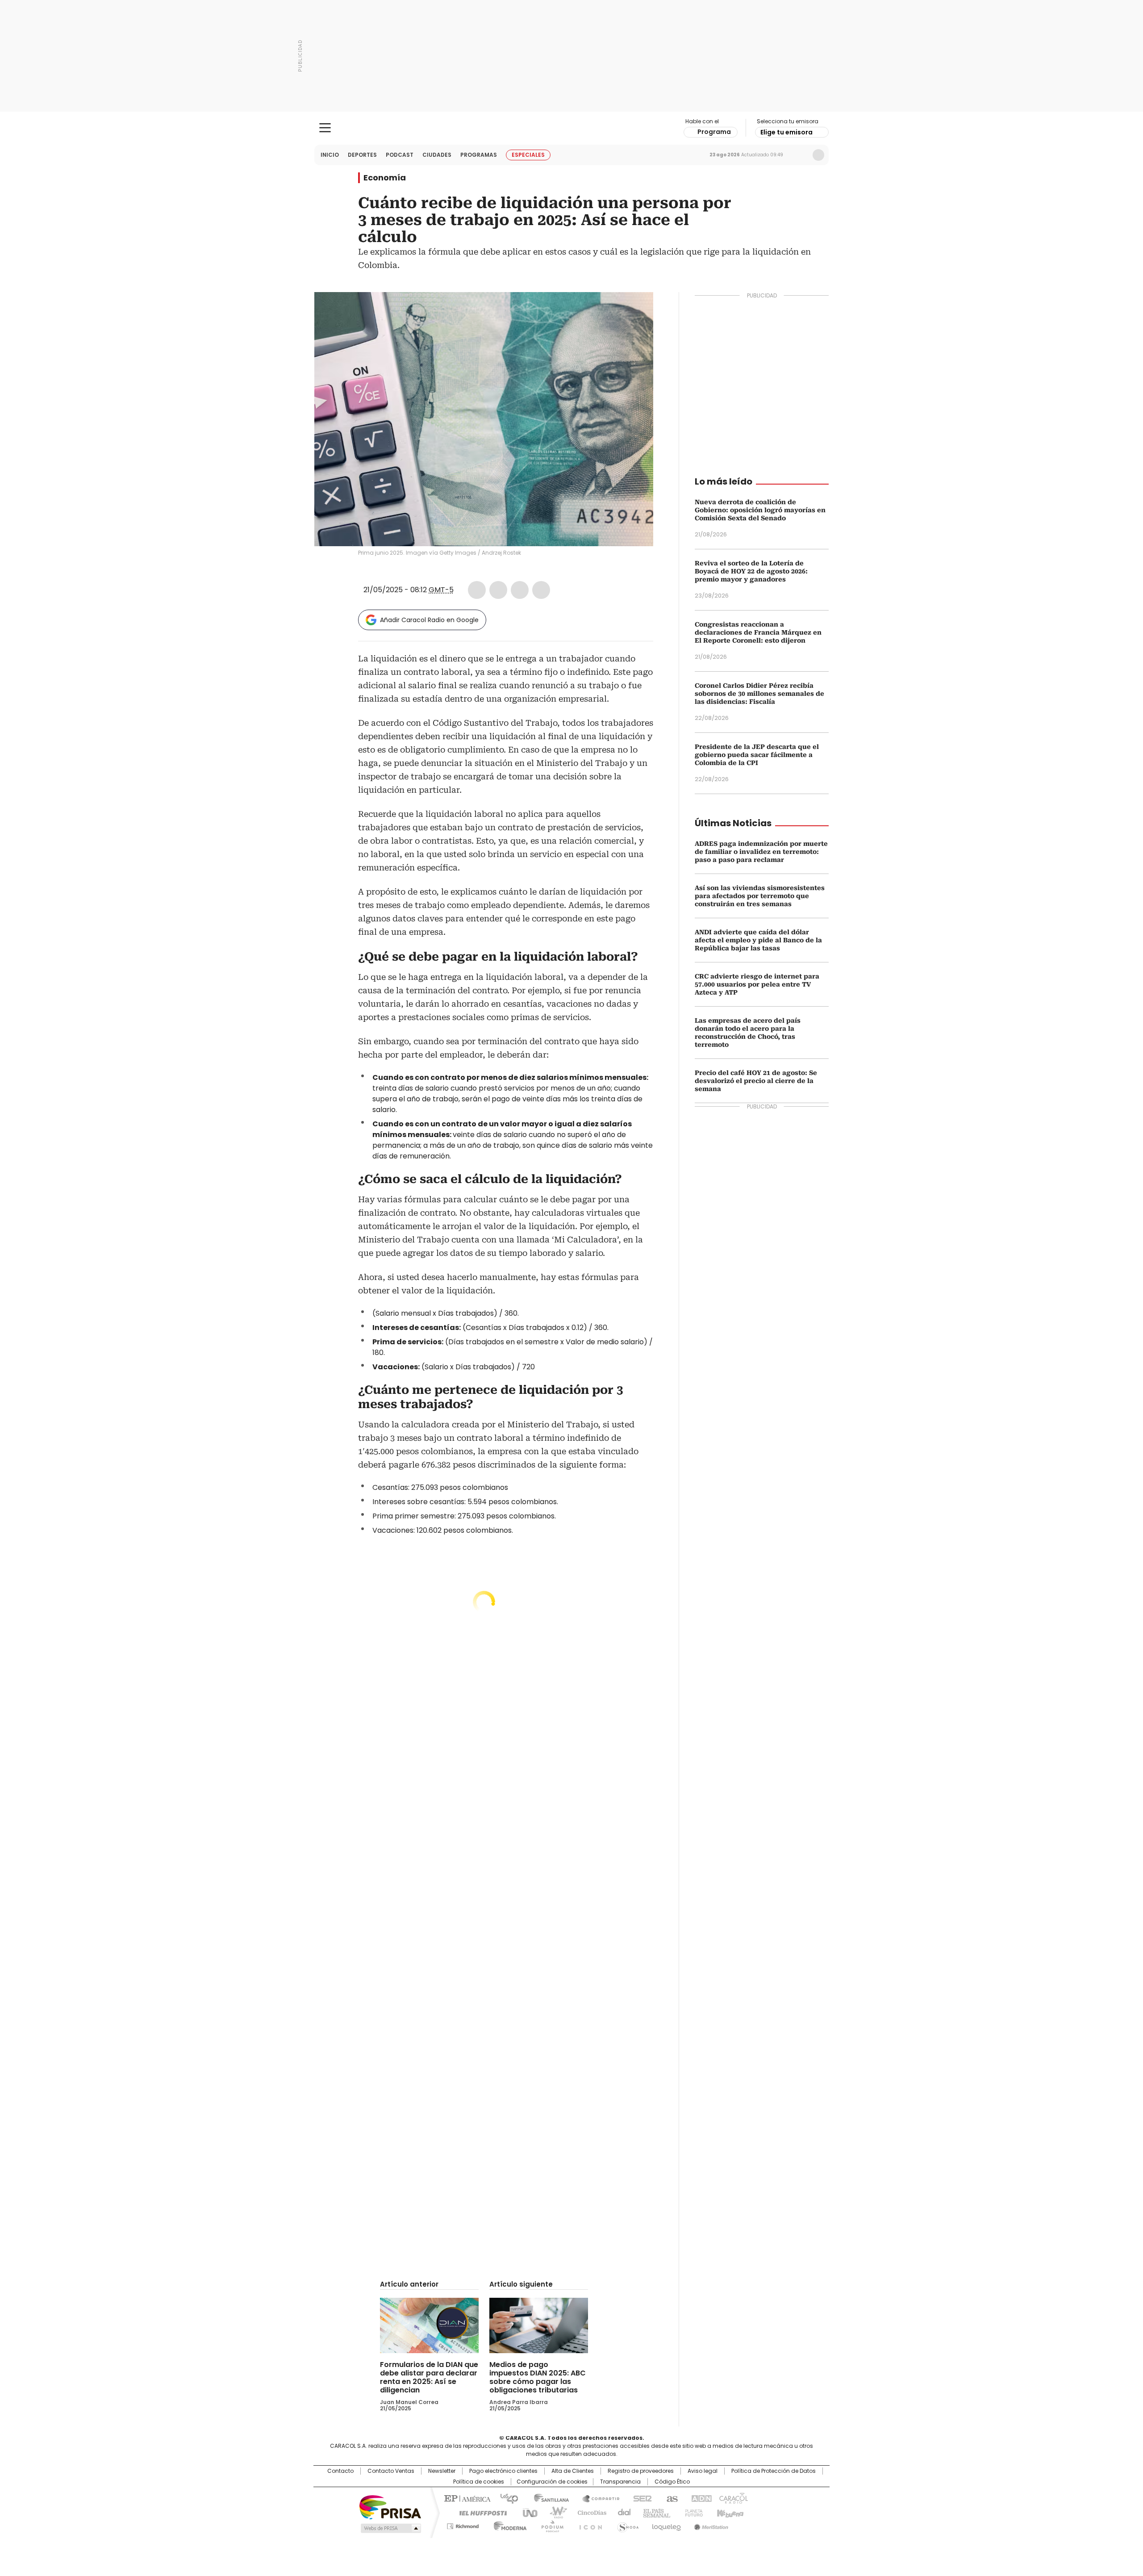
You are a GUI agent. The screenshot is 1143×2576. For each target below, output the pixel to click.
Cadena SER (640, 2498)
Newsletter (800, 155)
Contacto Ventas (391, 2471)
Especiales (528, 155)
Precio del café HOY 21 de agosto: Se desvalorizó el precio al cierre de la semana (756, 1081)
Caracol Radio (572, 128)
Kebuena (729, 2512)
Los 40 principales (506, 2498)
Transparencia (620, 2482)
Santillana (547, 2498)
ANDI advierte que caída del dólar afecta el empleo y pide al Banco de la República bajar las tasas (758, 940)
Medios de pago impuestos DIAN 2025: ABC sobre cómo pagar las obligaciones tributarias (538, 2377)
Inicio (330, 155)
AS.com (670, 2498)
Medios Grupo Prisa (390, 2528)
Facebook (477, 590)
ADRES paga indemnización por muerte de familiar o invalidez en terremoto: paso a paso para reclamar (761, 852)
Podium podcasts (550, 2525)
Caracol (733, 2498)
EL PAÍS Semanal (654, 2512)
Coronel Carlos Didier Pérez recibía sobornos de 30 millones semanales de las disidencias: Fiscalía (759, 694)
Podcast (400, 155)
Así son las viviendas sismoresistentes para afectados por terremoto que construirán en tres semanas (760, 896)
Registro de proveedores (641, 2471)
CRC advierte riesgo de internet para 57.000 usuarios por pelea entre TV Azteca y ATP (757, 984)
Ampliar (635, 310)
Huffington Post (480, 2512)
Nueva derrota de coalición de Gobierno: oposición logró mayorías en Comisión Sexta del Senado (760, 510)
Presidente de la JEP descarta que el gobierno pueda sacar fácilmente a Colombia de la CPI (757, 755)
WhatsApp (541, 590)
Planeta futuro (692, 2512)
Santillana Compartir (597, 2498)
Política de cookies (479, 2482)
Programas (479, 155)
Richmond (463, 2525)
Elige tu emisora (786, 132)
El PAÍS (466, 2498)
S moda (626, 2525)
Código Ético (672, 2482)
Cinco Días (589, 2512)
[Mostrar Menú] (325, 128)
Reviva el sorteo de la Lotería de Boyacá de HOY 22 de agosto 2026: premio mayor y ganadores (751, 571)
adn (700, 2498)
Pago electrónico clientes (503, 2471)
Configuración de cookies (552, 2482)
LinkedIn (520, 590)
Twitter (498, 590)
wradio (554, 2512)
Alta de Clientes (573, 2471)
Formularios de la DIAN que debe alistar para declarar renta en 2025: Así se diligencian (429, 2377)
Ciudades (437, 155)
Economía (385, 178)
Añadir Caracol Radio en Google (429, 620)
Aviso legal (703, 2471)
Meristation (710, 2525)
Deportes (362, 155)
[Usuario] (818, 155)
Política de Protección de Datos (774, 2471)
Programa (714, 132)
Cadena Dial (622, 2512)
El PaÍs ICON (588, 2525)
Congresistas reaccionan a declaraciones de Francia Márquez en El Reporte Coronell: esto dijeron (758, 632)
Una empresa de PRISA (390, 2507)
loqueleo (666, 2525)
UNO (527, 2512)
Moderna (508, 2525)
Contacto (340, 2471)
